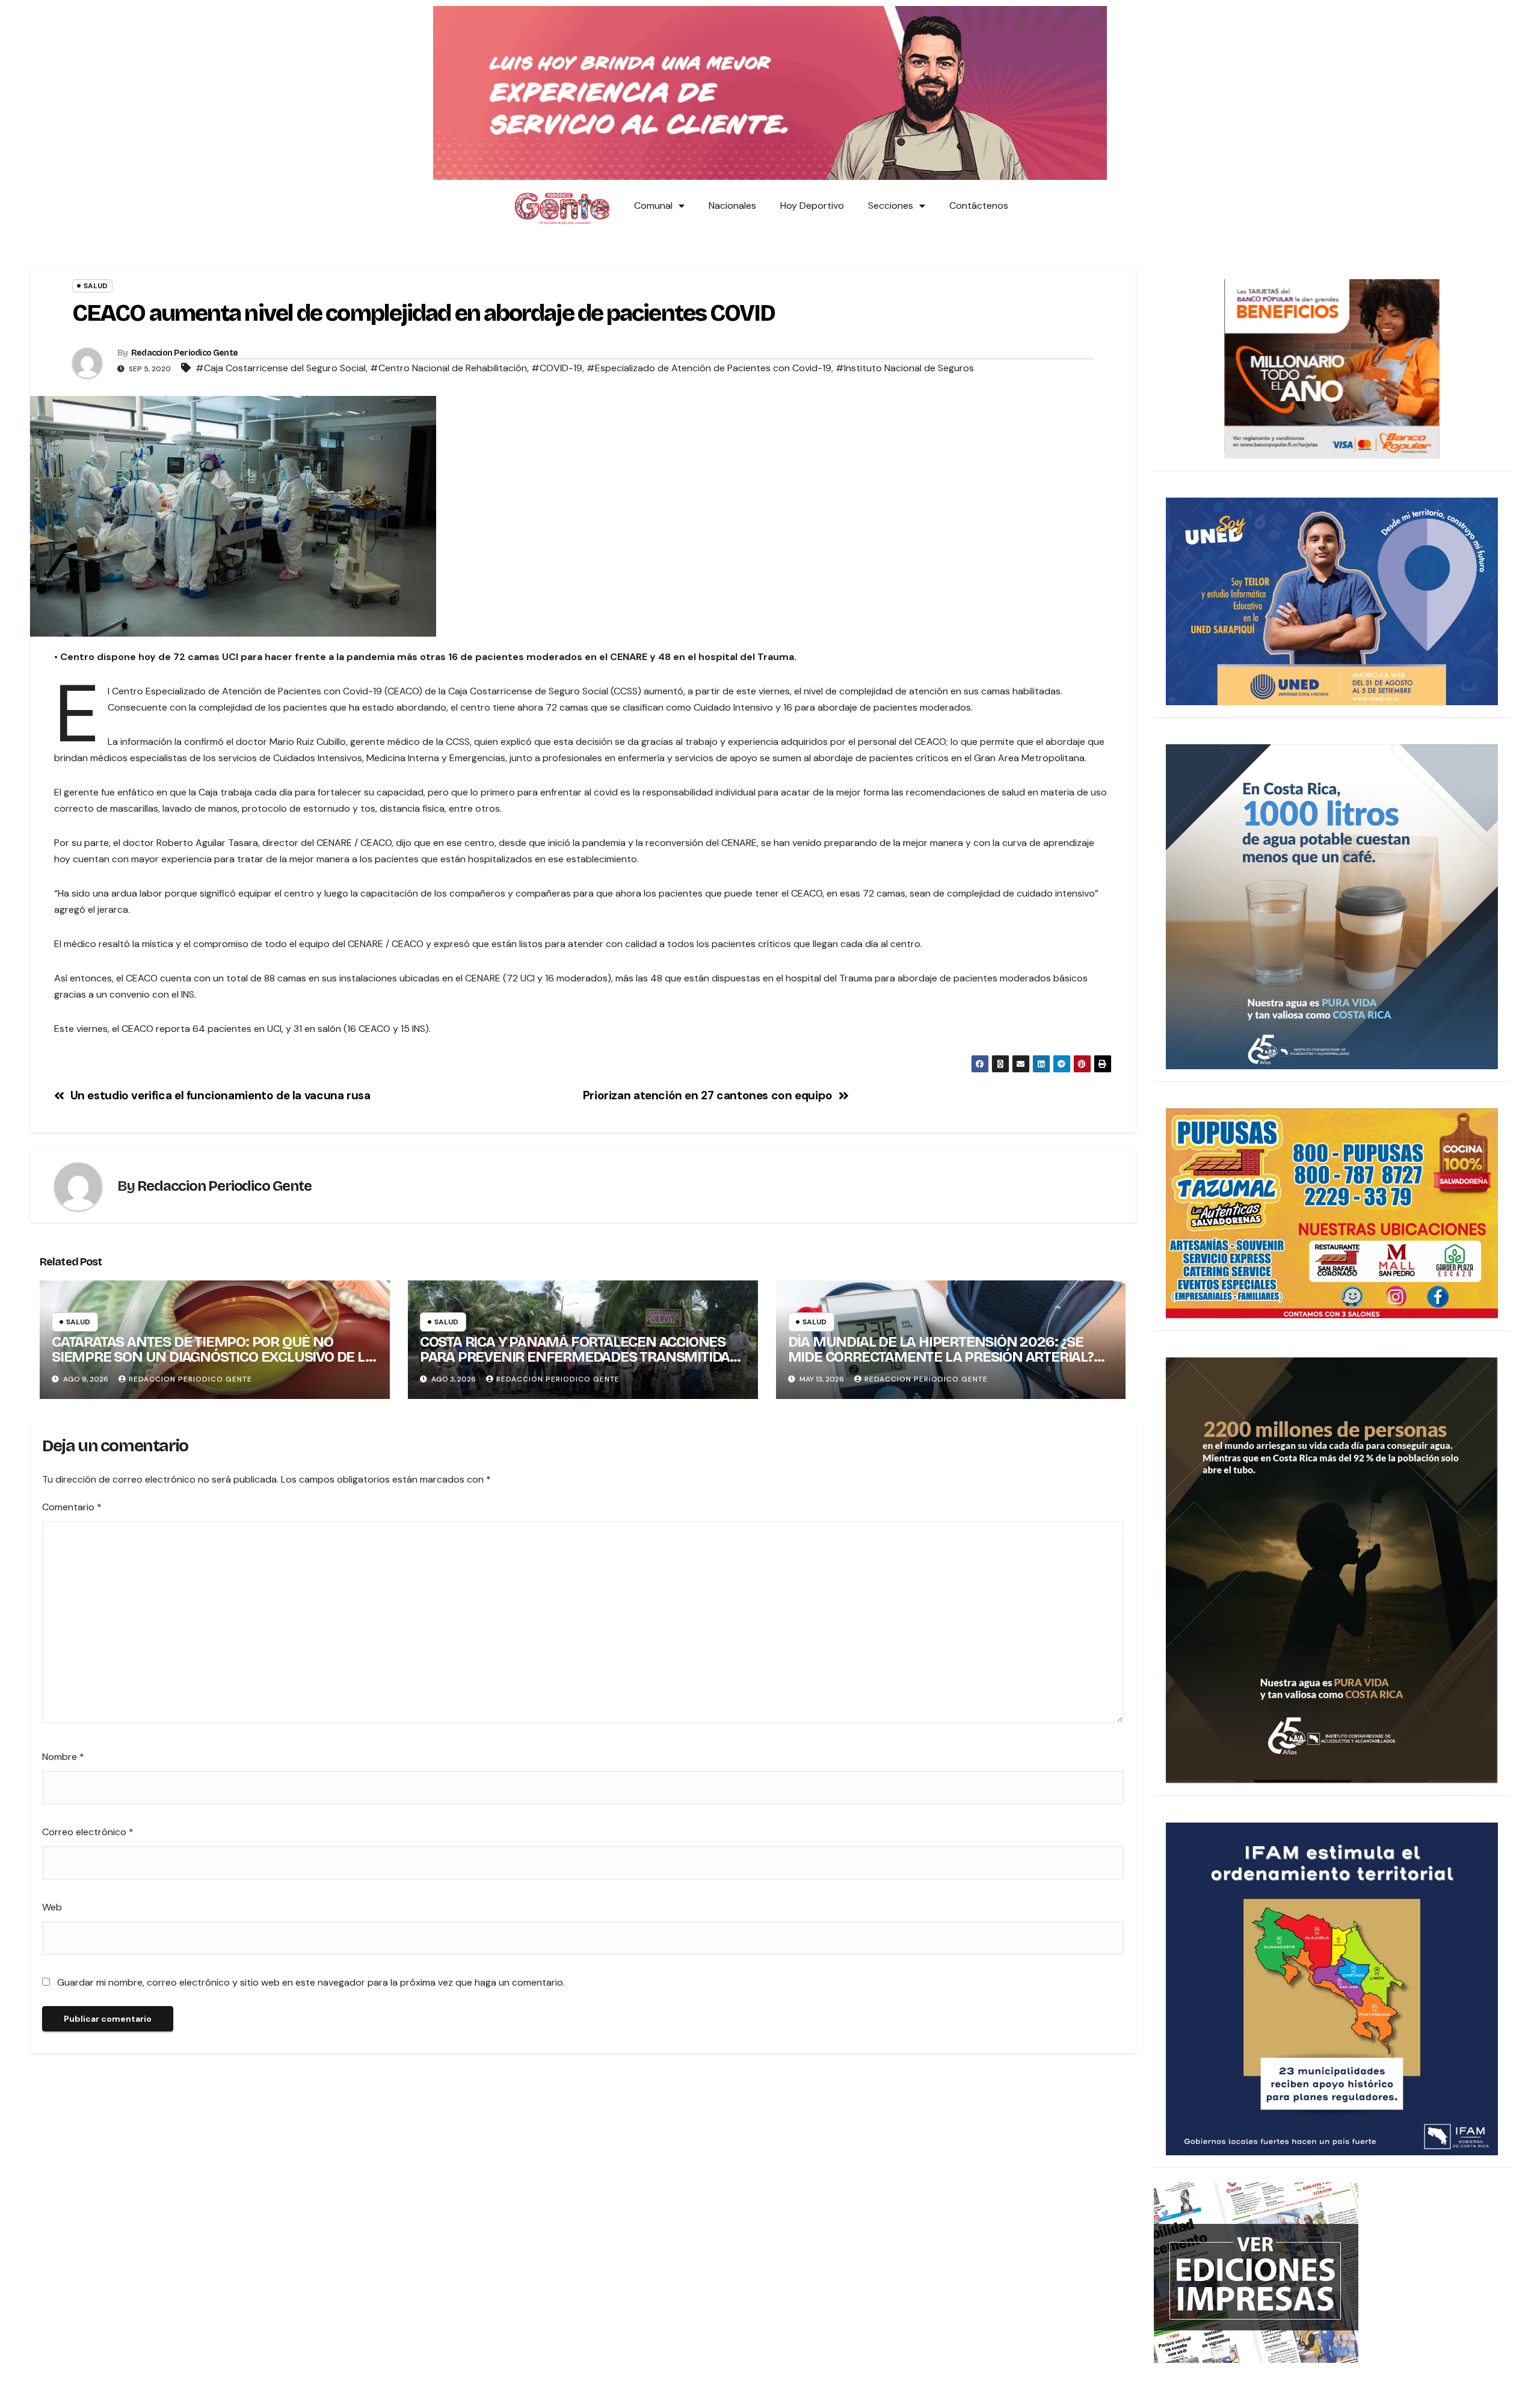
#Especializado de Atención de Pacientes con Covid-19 (709, 368)
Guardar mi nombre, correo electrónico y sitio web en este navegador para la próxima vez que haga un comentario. (311, 1982)
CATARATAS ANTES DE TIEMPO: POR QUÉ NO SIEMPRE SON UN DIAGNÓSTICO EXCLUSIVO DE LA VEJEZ (213, 1357)
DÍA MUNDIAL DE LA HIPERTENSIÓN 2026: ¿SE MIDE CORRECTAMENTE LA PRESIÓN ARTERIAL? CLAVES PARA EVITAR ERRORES (941, 1357)
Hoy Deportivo (812, 205)
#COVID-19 (557, 368)
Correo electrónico (88, 1832)
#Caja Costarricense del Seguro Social (281, 368)
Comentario (72, 1507)
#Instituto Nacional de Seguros (905, 368)
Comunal (653, 205)
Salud (96, 286)
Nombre (63, 1757)
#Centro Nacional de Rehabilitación (448, 368)
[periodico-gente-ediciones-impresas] (1256, 2272)
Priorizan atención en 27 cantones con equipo (708, 1095)
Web (52, 1907)
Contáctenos (979, 205)
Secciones (891, 205)
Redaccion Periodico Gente (185, 353)
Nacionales (732, 205)
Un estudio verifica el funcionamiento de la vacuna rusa (220, 1095)
